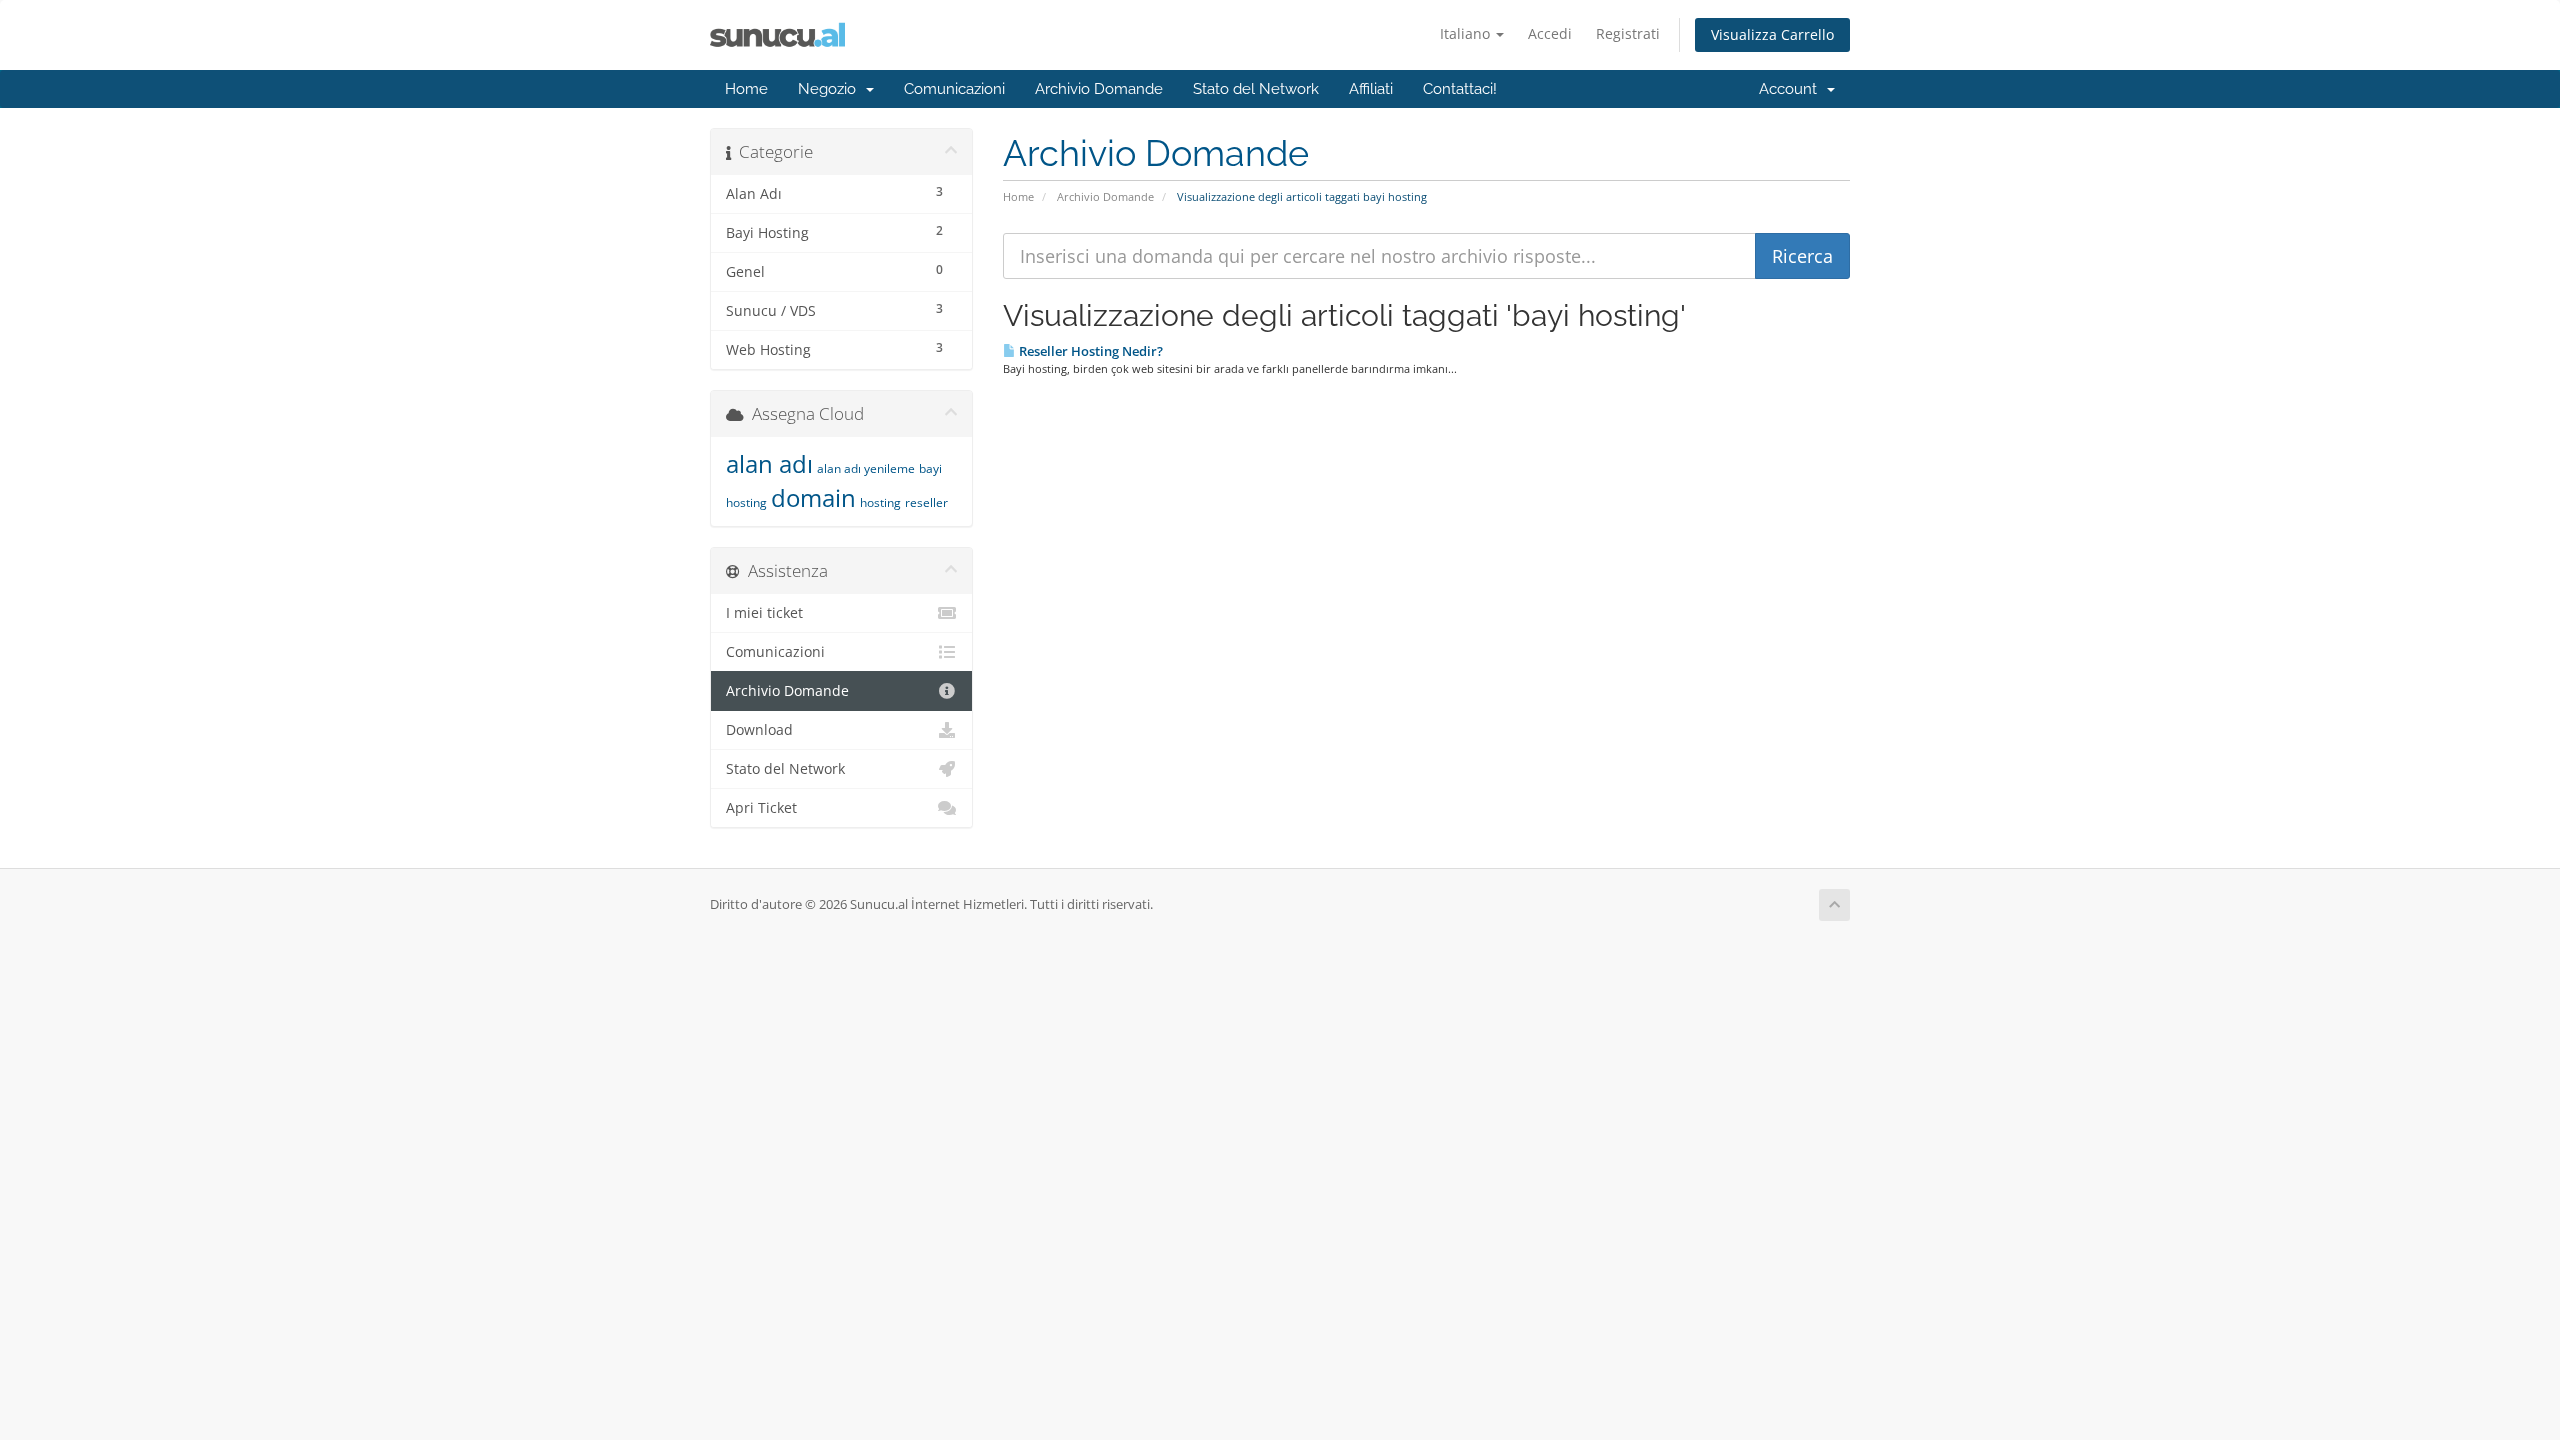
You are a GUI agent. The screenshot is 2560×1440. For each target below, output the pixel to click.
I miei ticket (764, 613)
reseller (926, 502)
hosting (880, 502)
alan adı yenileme (866, 468)
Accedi (1550, 33)
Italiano (1467, 33)
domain (813, 497)
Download (759, 730)
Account (1792, 89)
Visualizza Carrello (1772, 34)
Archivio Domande (1099, 89)
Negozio (831, 89)
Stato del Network (1256, 89)
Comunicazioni (954, 89)
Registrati (1628, 33)
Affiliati (1371, 89)
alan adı (769, 463)
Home (746, 89)
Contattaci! (1460, 89)
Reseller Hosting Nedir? (1089, 351)
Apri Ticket (761, 808)
